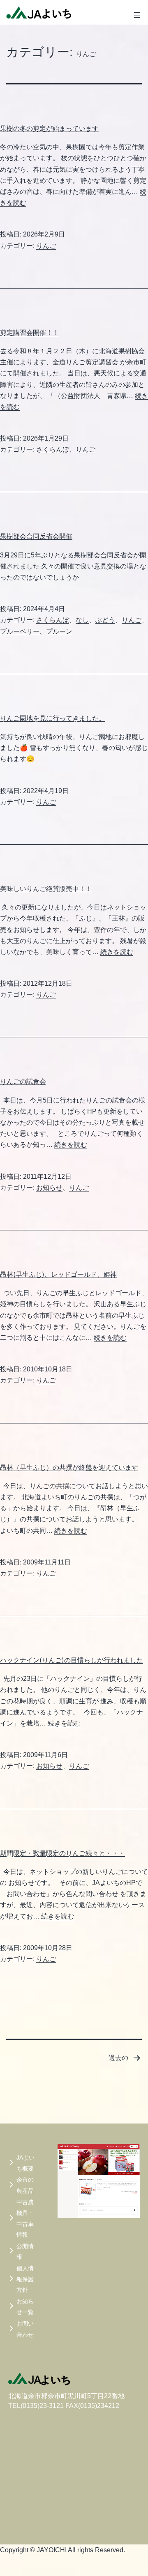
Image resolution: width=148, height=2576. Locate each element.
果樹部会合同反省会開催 (36, 536)
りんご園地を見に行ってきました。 (53, 718)
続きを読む (117, 952)
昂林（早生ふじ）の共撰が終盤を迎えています (69, 1467)
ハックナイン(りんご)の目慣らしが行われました (72, 1660)
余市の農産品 (25, 2185)
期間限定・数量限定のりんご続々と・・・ (62, 1853)
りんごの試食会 (23, 1081)
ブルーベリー (20, 631)
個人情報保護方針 (25, 2279)
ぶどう (105, 620)
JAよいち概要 (25, 2163)
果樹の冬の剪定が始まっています (49, 128)
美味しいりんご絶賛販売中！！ (46, 889)
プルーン (59, 631)
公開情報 (25, 2252)
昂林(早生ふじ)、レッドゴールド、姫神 (58, 1274)
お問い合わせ (25, 2329)
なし (82, 620)
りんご (46, 246)
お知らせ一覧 (25, 2307)
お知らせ (49, 1188)
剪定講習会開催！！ (30, 332)
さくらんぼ (53, 449)
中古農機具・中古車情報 (25, 2219)
